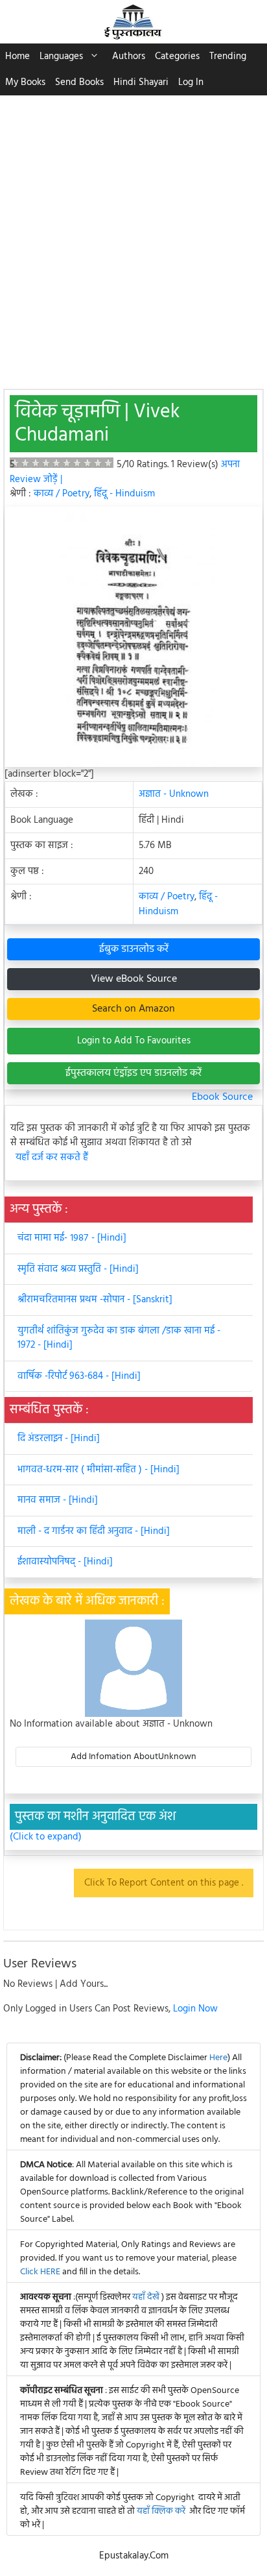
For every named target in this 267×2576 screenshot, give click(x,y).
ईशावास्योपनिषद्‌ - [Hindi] (65, 1562)
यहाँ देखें (147, 2297)
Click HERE (40, 2272)
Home (17, 56)
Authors (129, 56)
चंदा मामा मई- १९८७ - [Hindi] (72, 1238)
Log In (191, 82)
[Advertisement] (133, 236)
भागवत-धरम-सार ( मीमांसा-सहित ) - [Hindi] (99, 1470)
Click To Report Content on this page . (164, 1883)
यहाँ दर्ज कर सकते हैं (52, 1158)
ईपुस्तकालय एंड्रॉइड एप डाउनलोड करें (133, 1073)
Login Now (195, 2009)
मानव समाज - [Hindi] (58, 1500)
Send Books (79, 82)
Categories (177, 56)
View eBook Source (134, 979)
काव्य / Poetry (62, 494)
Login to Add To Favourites (134, 1041)
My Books (25, 82)
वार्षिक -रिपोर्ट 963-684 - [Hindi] (79, 1376)
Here (218, 2058)
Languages (61, 56)
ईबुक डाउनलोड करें (134, 949)
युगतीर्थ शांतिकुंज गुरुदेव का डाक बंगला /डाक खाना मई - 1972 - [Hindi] (119, 1338)
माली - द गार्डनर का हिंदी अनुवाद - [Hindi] (94, 1531)
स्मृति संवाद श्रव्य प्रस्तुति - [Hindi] (78, 1269)
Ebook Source (222, 1097)
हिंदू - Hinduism (124, 494)
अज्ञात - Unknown (174, 794)
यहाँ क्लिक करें (161, 2511)
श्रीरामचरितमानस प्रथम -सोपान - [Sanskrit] (95, 1300)
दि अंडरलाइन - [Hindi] (59, 1439)
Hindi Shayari (141, 82)
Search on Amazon (133, 1009)
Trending (228, 56)
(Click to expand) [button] (46, 1837)
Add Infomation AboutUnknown (133, 1757)
